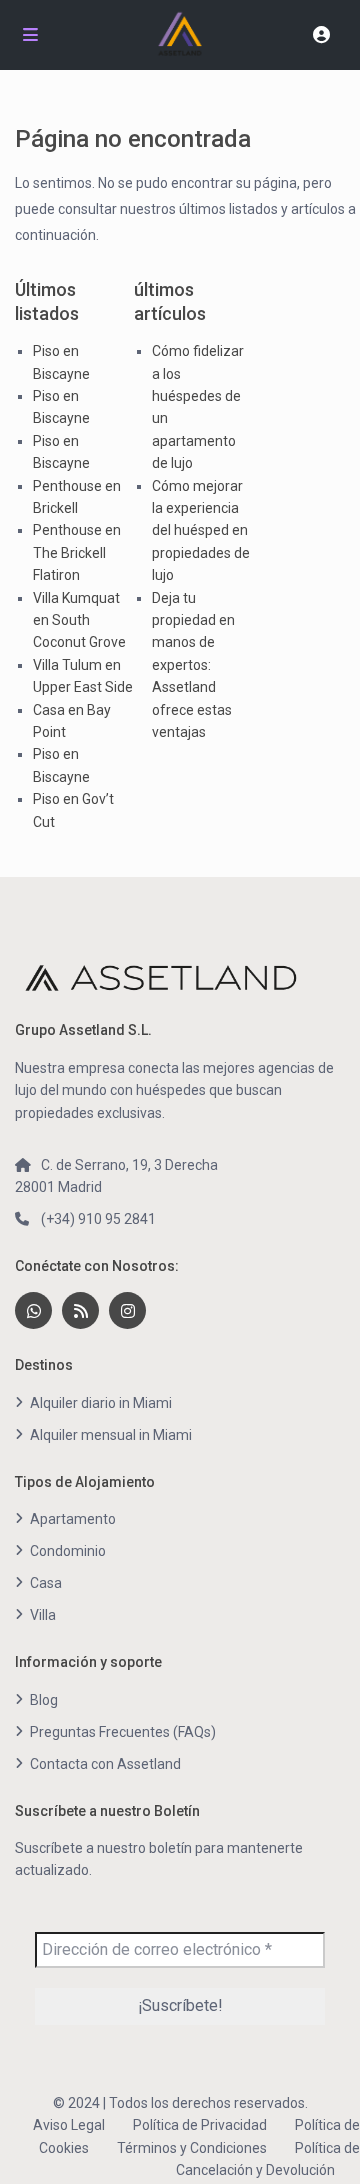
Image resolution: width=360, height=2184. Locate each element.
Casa (46, 1583)
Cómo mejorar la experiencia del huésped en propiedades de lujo (201, 531)
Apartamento (73, 1519)
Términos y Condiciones (192, 2148)
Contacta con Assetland (105, 1764)
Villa (43, 1615)
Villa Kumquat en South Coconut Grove (79, 620)
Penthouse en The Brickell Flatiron (77, 552)
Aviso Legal (69, 2125)
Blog (44, 1700)
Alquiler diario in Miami (101, 1403)
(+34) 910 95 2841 (98, 1219)
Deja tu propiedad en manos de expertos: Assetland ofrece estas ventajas (193, 665)
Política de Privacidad (200, 2125)
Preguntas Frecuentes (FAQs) (123, 1732)
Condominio (68, 1551)
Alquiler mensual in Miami (111, 1435)
